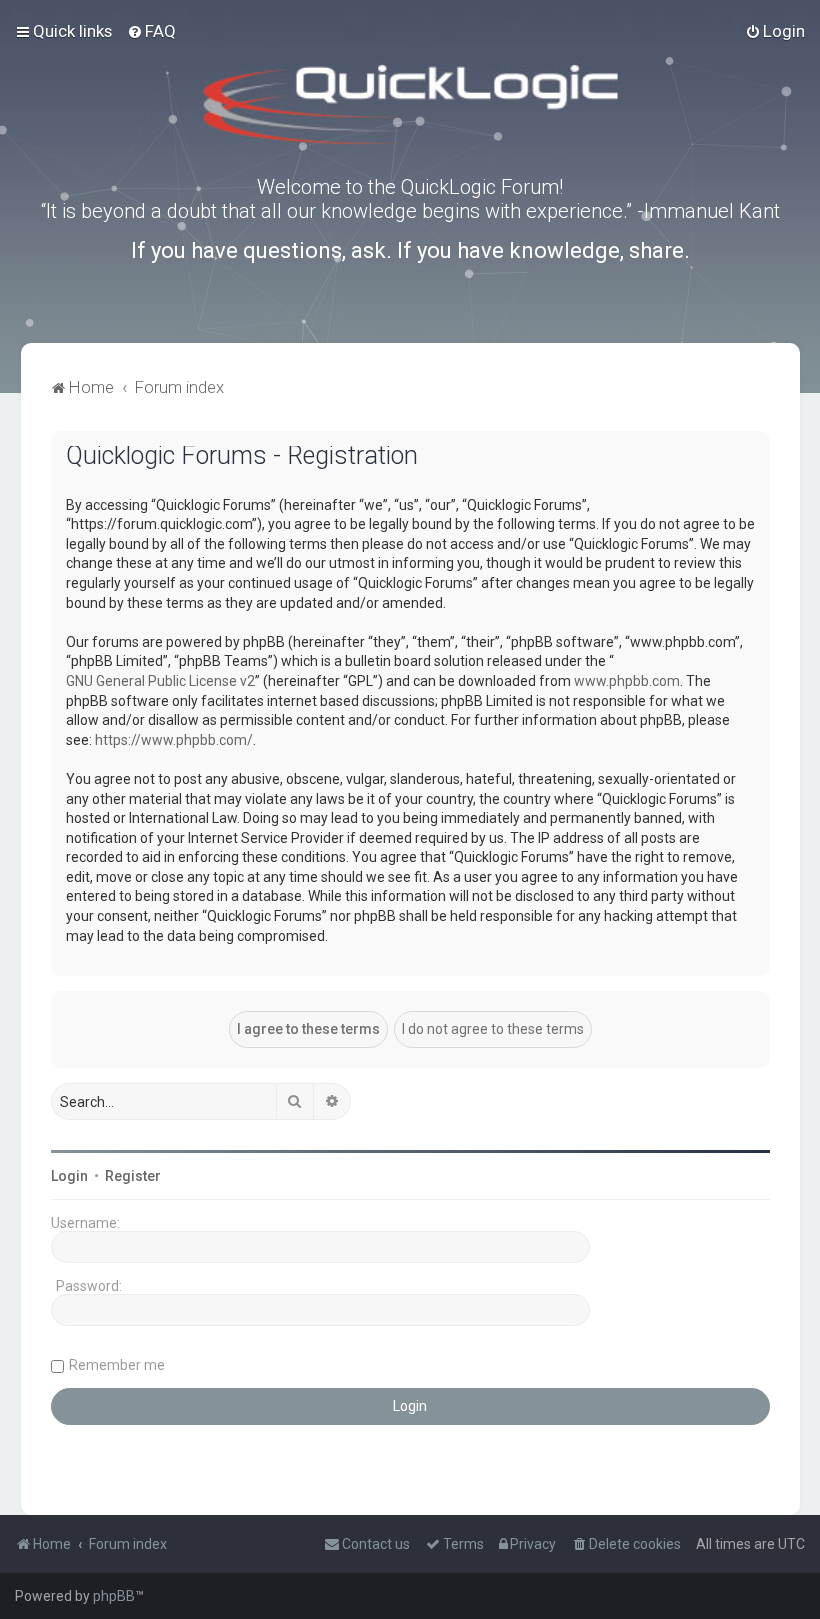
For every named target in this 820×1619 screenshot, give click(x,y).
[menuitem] (151, 31)
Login (69, 1176)
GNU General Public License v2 (160, 681)
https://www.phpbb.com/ (174, 740)
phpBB (114, 1596)
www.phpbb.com (627, 681)
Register (133, 1176)
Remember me (117, 1365)
